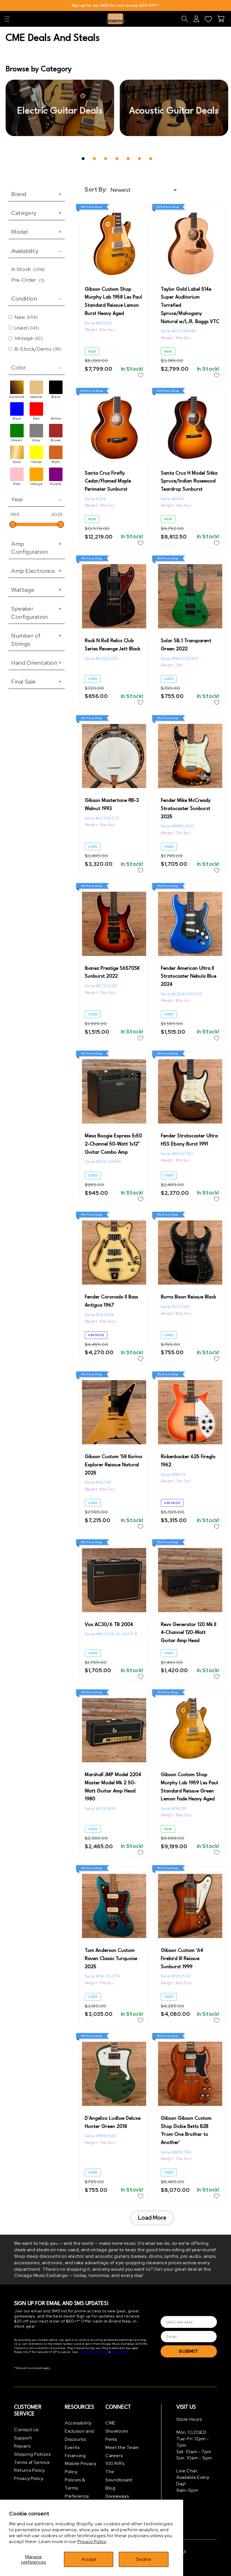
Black (56, 397)
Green (17, 440)
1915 (15, 514)
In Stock (28, 269)
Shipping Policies (32, 2454)
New (26, 317)
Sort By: (96, 190)
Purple (56, 484)
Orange (36, 484)
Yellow (36, 462)
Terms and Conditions (93, 2352)
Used (27, 328)
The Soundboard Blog (119, 2480)
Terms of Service (32, 2462)
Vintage (29, 338)
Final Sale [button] (37, 682)
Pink (17, 484)
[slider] (13, 524)
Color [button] (37, 368)
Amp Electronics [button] (37, 571)
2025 (57, 515)
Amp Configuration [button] (37, 548)
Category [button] (37, 213)
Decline (144, 2559)
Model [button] (37, 232)
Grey (36, 440)
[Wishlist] (208, 19)
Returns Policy (29, 2470)
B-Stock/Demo (38, 349)
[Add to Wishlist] (141, 375)
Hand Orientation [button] (37, 663)
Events (72, 2447)
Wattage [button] (37, 590)
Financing (75, 2456)
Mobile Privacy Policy (80, 2468)
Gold (17, 462)
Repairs (22, 2446)
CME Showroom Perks (117, 2431)
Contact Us (26, 2430)
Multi (56, 462)
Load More (152, 2218)
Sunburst (17, 397)
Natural (36, 397)
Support (23, 2438)
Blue (17, 419)
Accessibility (78, 2423)
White (56, 419)
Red (36, 419)
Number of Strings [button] (37, 640)
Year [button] (37, 499)
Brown (56, 440)
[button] (7, 19)
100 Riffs (115, 2463)
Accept (89, 2559)
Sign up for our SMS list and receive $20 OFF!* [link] (115, 5)
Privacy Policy (92, 2541)
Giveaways (117, 2496)
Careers (114, 2456)
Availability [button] (37, 251)
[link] (60, 108)
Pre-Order (28, 280)
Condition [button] (37, 299)
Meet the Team (122, 2447)
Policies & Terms (75, 2484)
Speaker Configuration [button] (37, 613)
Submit (189, 2351)
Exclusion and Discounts (79, 2435)
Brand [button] (37, 194)
